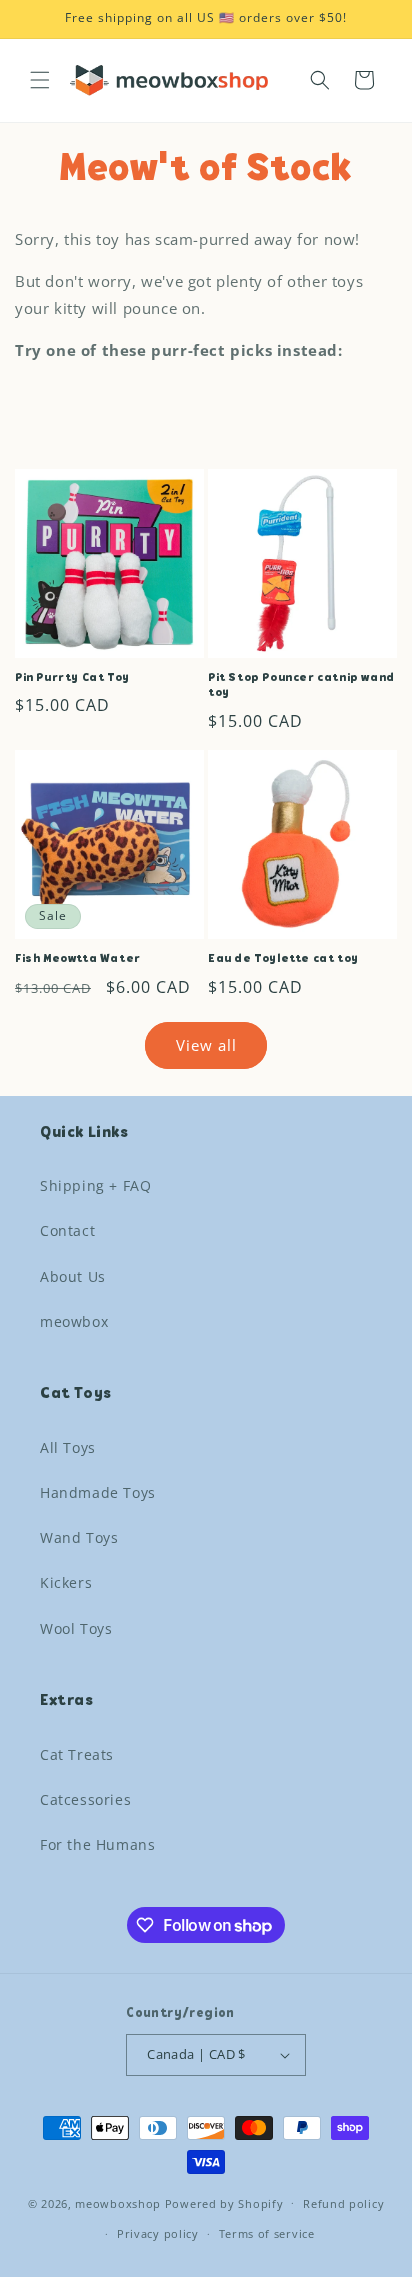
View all (206, 1045)
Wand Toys (79, 1537)
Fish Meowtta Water (78, 959)
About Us (73, 1276)
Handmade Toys (98, 1492)
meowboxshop (118, 2202)
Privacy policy (158, 2233)
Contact (67, 1230)
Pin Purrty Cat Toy (72, 678)
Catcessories (85, 1799)
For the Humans (97, 1844)
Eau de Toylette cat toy (283, 959)
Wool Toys (76, 1628)
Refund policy (343, 2203)
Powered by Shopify (224, 2202)
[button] (40, 80)
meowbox (74, 1321)
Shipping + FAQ (95, 1185)
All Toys (68, 1447)
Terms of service (267, 2233)
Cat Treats (77, 1754)
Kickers (66, 1582)
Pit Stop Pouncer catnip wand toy (301, 686)
